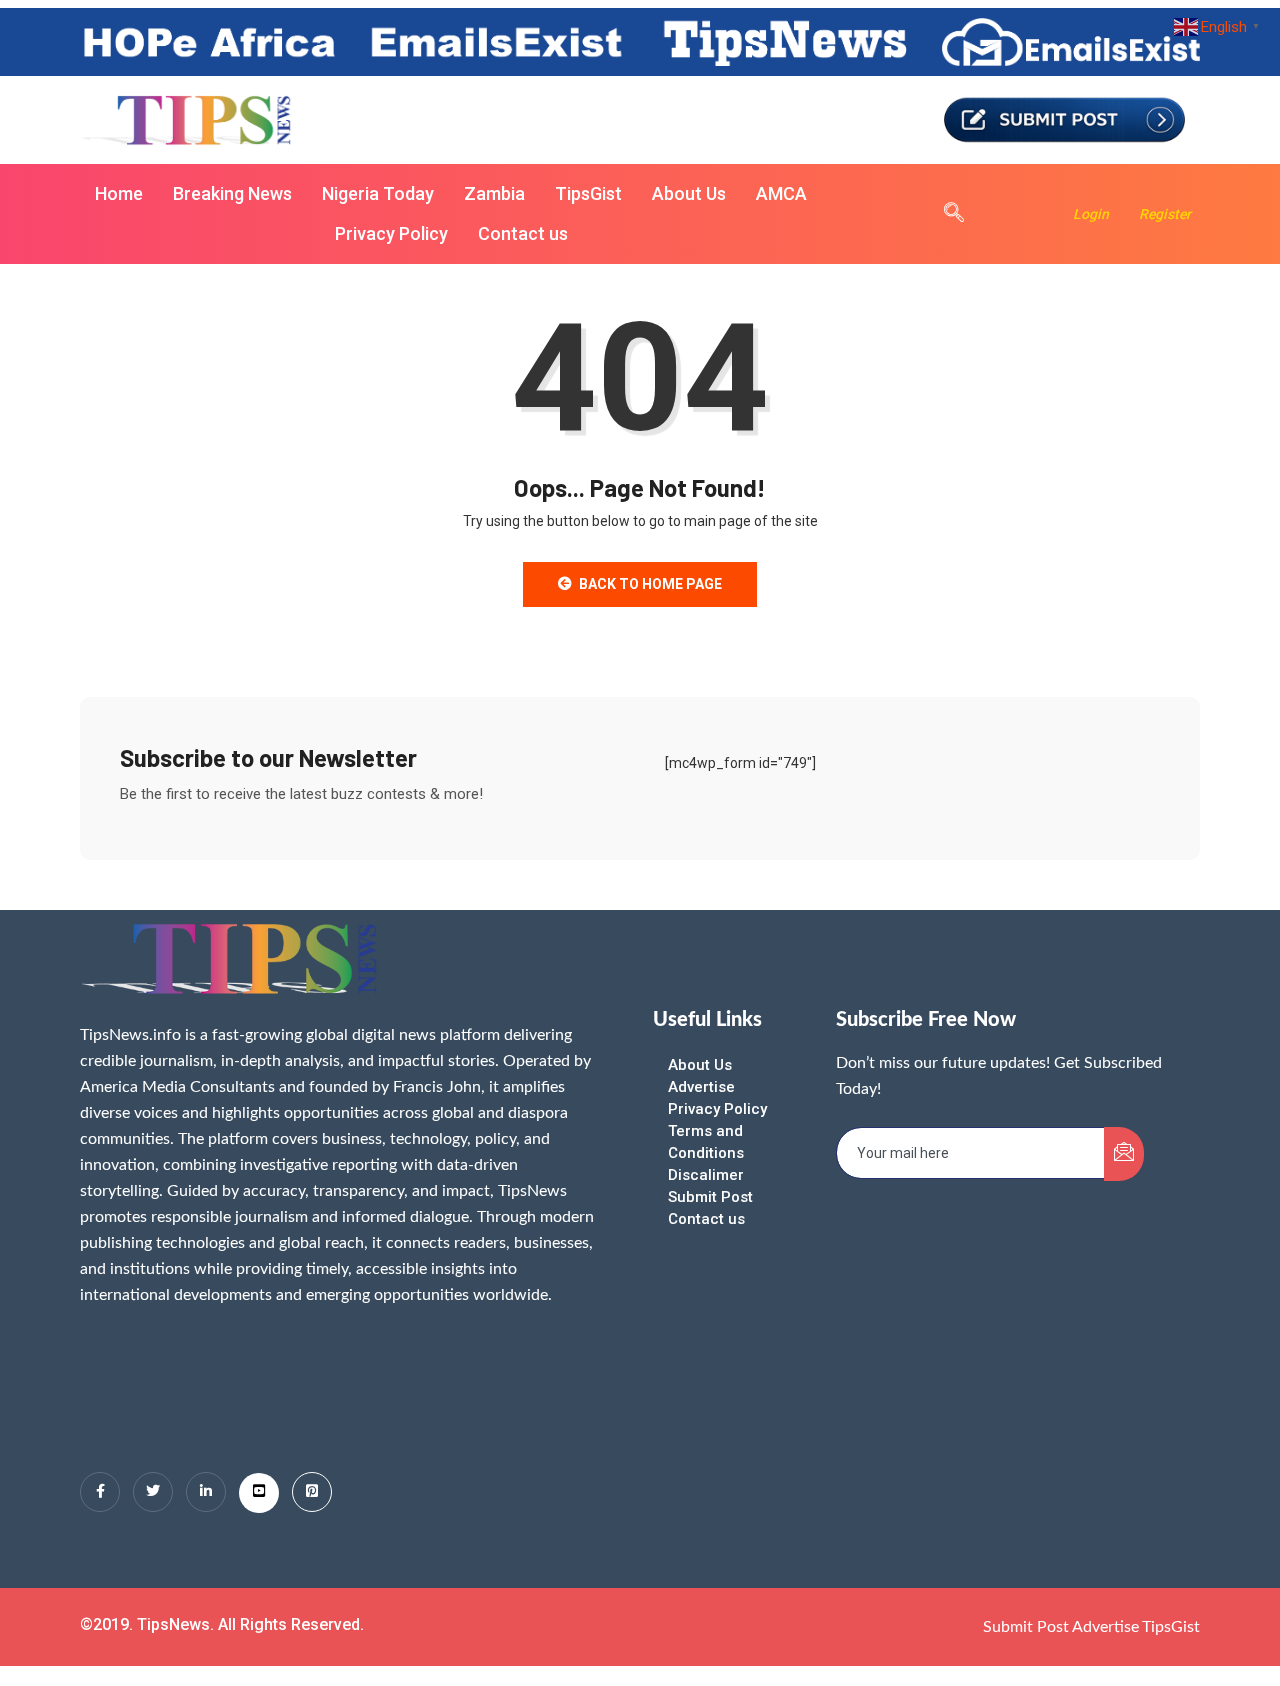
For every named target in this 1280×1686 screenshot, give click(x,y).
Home (119, 193)
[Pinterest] (312, 1492)
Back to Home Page (650, 584)
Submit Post (710, 1197)
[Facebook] (100, 1492)
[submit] (1124, 1154)
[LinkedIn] (206, 1492)
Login (1091, 214)
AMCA (781, 193)
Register (1165, 214)
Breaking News (232, 193)
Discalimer (706, 1175)
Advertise (701, 1087)
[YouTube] (259, 1493)
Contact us (523, 233)
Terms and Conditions (706, 1142)
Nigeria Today (378, 193)
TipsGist (588, 193)
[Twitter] (153, 1492)
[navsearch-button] (944, 214)
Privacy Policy (391, 233)
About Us (689, 193)
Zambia (494, 193)
